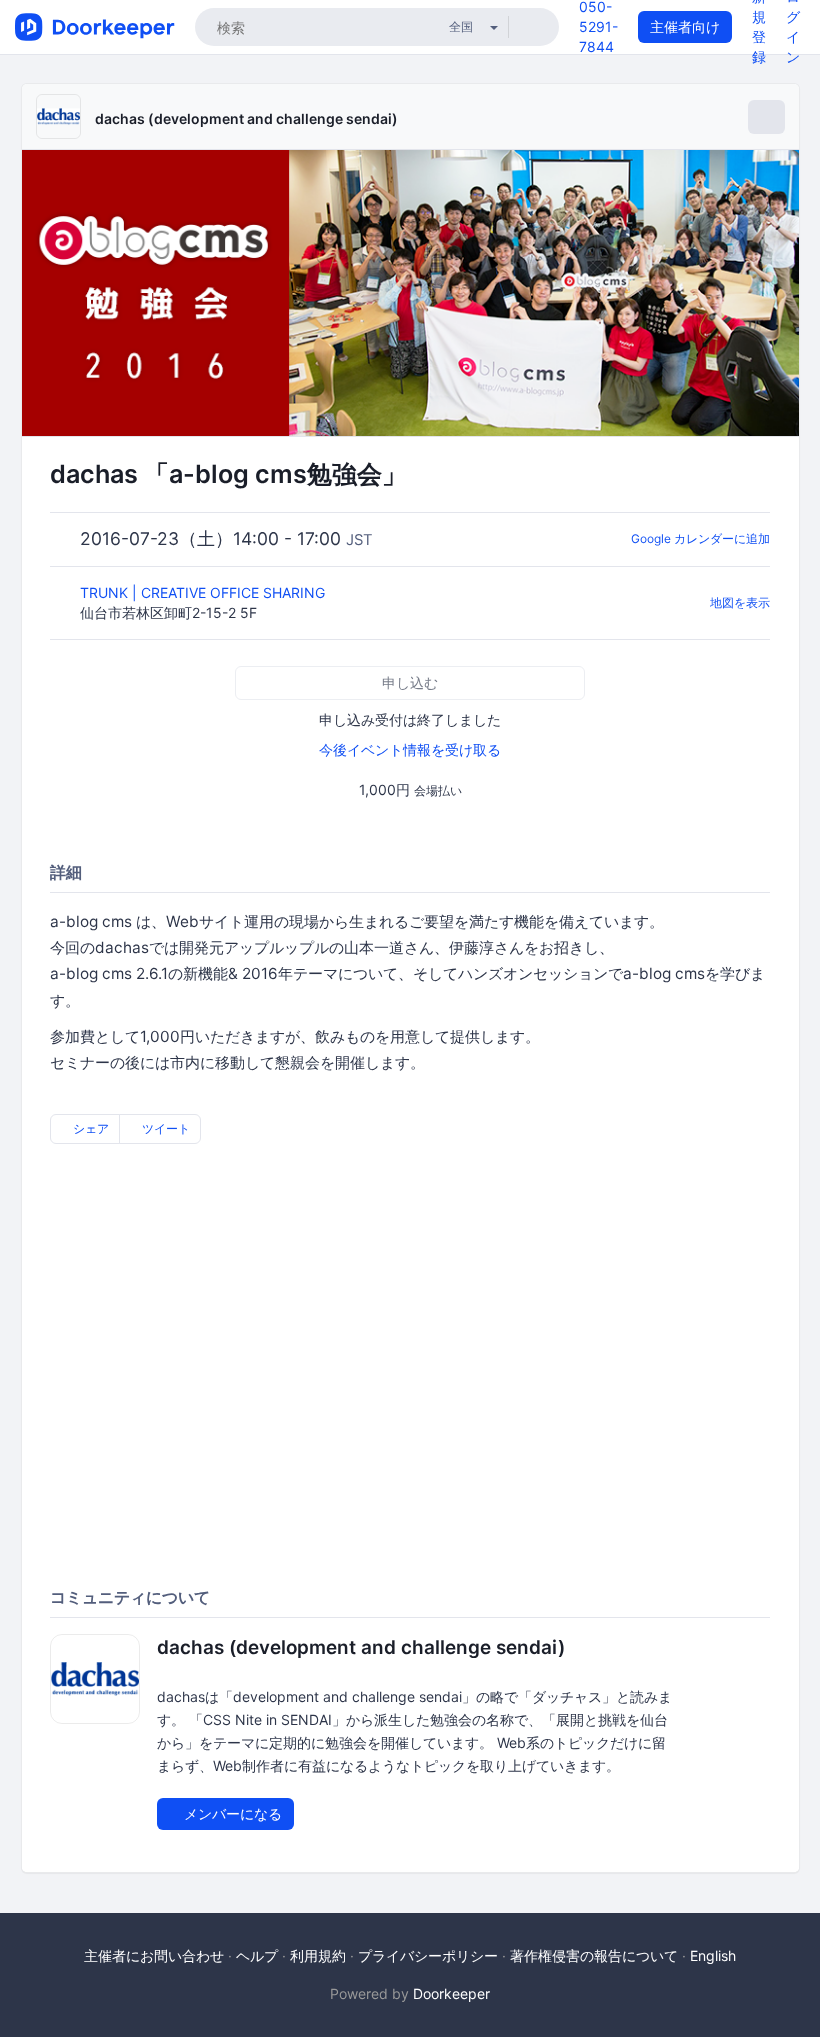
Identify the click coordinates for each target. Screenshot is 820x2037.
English (713, 1955)
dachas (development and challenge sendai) (246, 118)
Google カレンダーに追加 (700, 538)
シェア (89, 1128)
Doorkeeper (451, 1993)
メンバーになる (231, 1813)
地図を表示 (740, 602)
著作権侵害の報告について (594, 1955)
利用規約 (318, 1955)
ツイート (164, 1128)
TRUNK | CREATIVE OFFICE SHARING (204, 592)
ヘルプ (257, 1955)
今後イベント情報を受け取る (410, 749)
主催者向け (685, 26)
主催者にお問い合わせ (154, 1955)
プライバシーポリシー (428, 1955)
